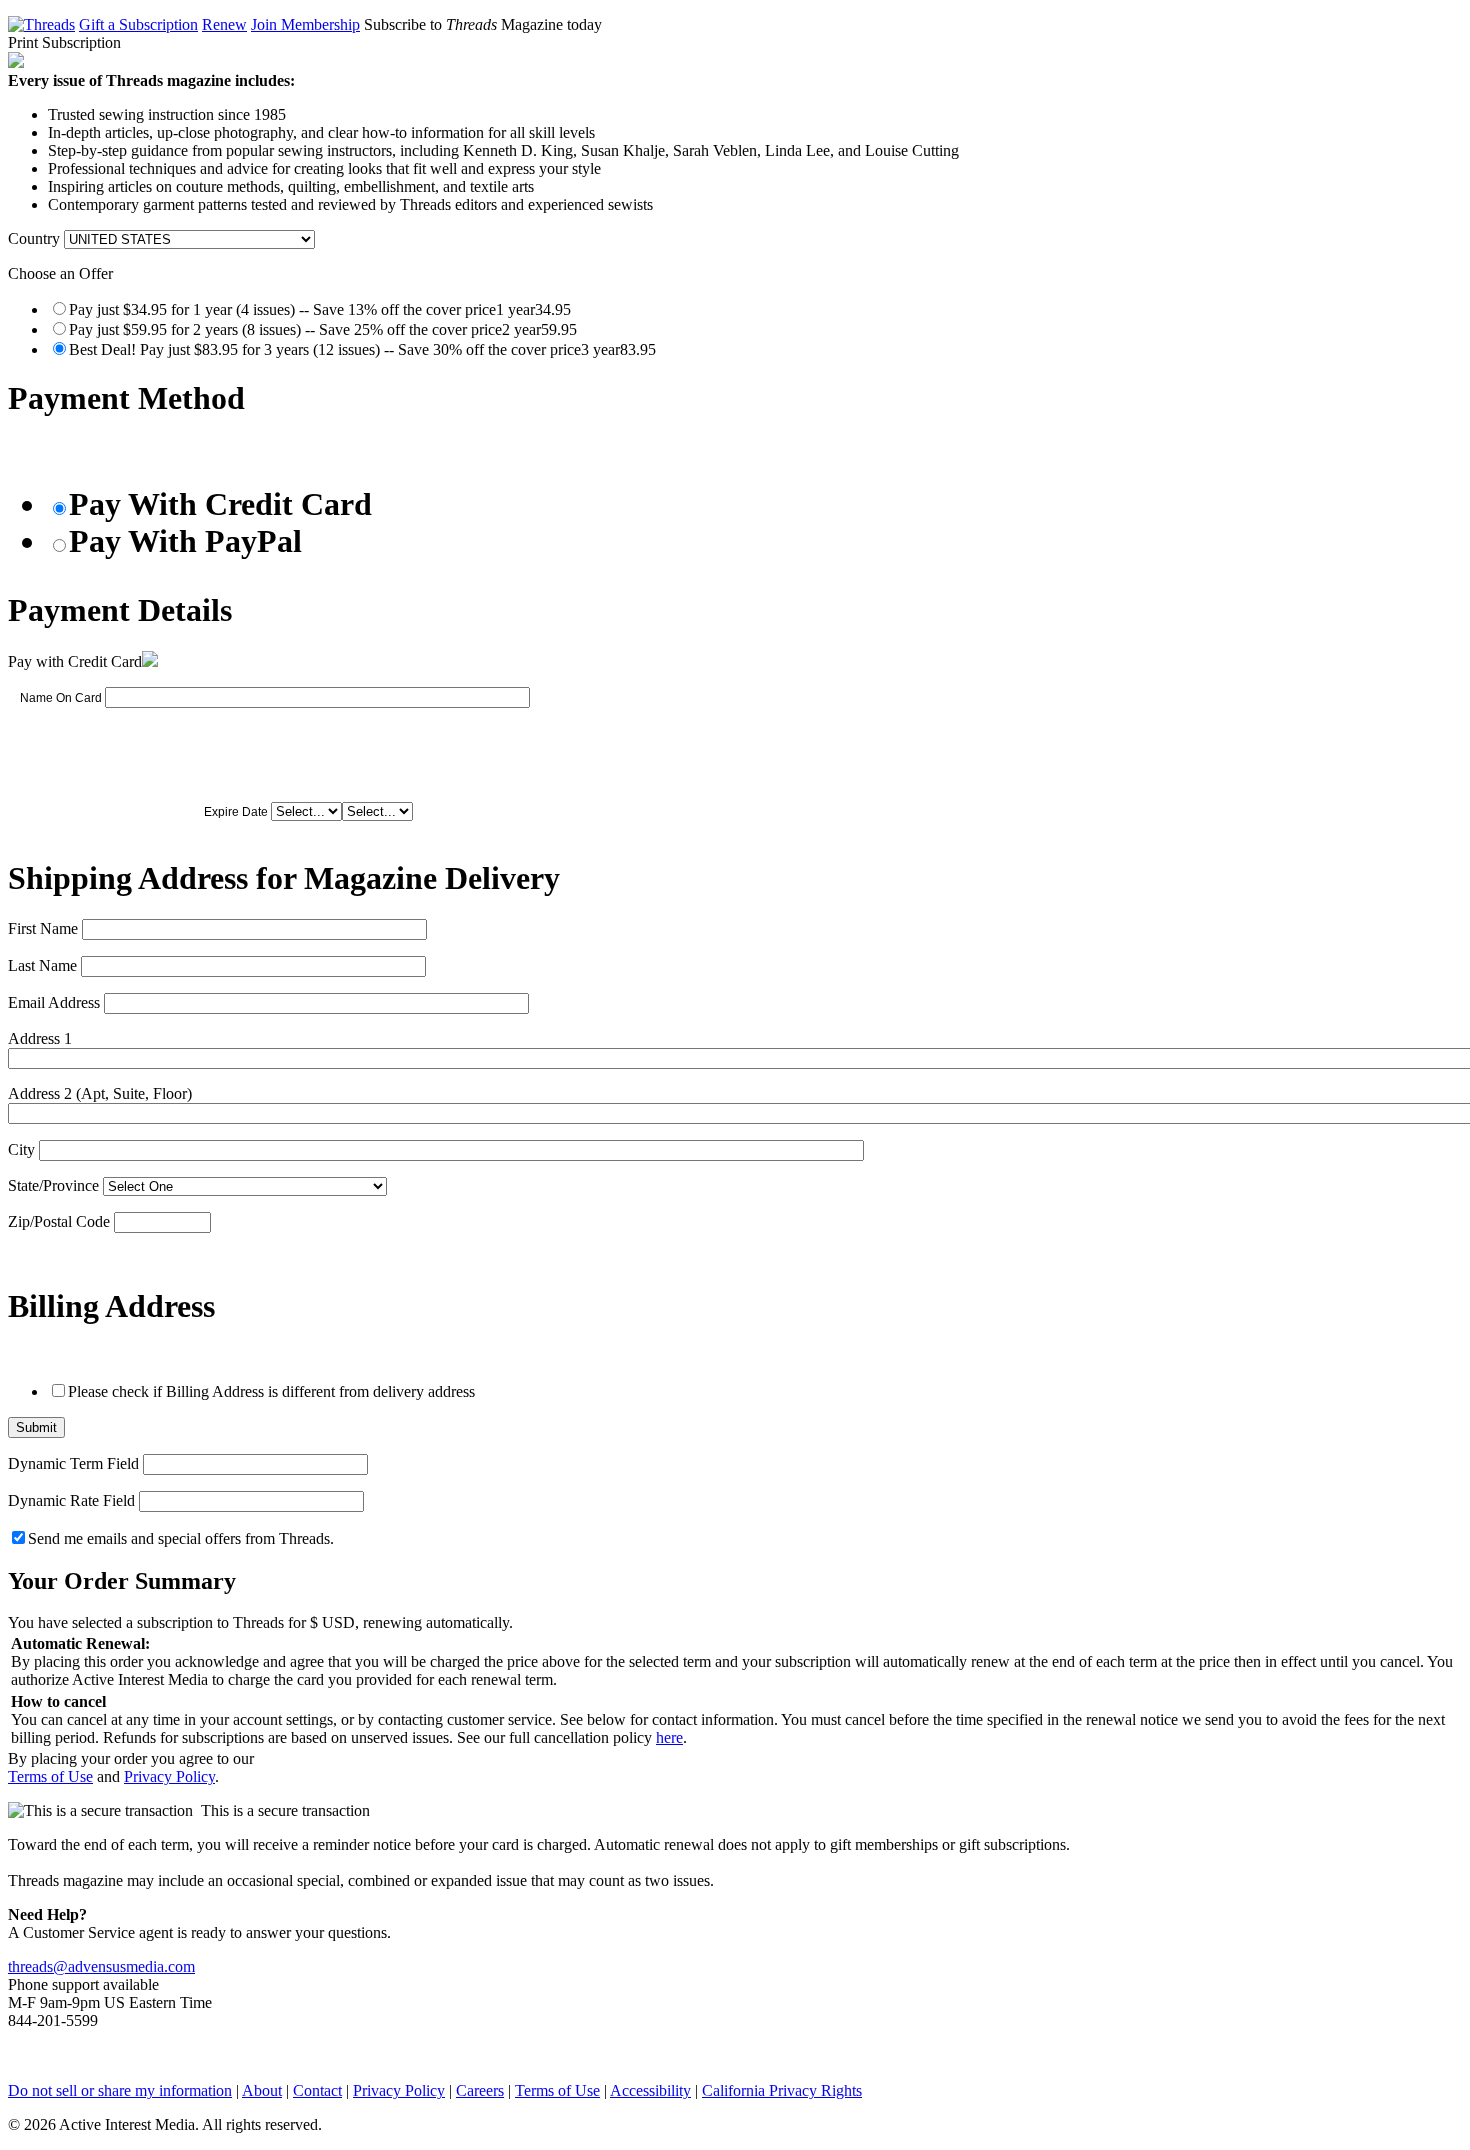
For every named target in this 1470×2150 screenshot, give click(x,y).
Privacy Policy (169, 1776)
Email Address (54, 1002)
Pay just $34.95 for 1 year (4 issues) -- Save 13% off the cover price (320, 309)
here (669, 1737)
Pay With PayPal (185, 541)
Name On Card (61, 698)
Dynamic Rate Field (71, 1500)
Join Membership (305, 24)
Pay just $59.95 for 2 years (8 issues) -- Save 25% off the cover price (323, 329)
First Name (43, 928)
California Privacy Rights (782, 2090)
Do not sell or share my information (120, 2090)
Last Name (42, 965)
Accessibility (650, 2090)
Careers (480, 2090)
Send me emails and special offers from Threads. (181, 1538)
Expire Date (236, 812)
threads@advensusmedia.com (101, 1966)
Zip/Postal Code (59, 1221)
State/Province (53, 1185)
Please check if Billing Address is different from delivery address (271, 1391)
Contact (317, 2090)
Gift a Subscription (138, 24)
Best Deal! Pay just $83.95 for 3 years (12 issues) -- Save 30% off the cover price (362, 349)
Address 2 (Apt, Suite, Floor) (100, 1093)
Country (34, 238)
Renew (224, 24)
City (21, 1149)
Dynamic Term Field (73, 1463)
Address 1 (40, 1038)
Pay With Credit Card (220, 504)
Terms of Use (50, 1776)
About (262, 2090)
